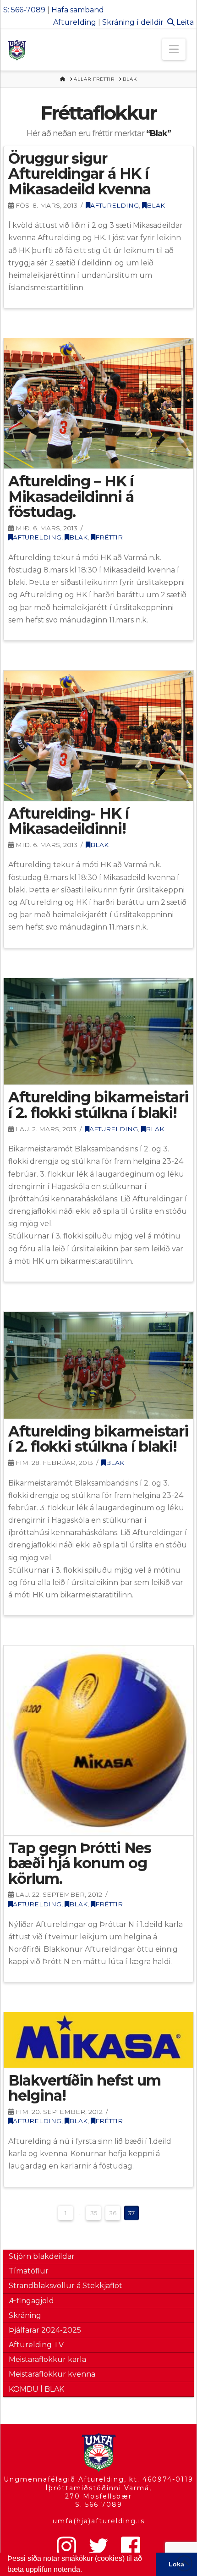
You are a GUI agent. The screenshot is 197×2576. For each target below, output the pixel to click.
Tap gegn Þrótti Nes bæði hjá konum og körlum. (80, 1863)
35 (94, 2213)
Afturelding (75, 22)
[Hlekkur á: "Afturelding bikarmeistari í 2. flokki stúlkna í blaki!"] (98, 1032)
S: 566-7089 (24, 10)
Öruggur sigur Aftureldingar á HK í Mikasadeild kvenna (79, 174)
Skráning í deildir (133, 22)
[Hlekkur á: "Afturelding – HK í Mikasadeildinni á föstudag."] (98, 403)
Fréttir (109, 537)
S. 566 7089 (99, 2504)
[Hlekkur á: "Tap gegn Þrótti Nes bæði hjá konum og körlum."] (98, 1740)
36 (113, 2213)
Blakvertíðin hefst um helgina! (84, 2088)
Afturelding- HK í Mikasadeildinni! (68, 821)
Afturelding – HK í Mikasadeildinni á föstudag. (71, 496)
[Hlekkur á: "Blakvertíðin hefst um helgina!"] (98, 2040)
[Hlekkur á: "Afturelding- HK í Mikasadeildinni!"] (98, 736)
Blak (156, 205)
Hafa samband (78, 10)
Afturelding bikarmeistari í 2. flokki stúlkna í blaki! (98, 1105)
